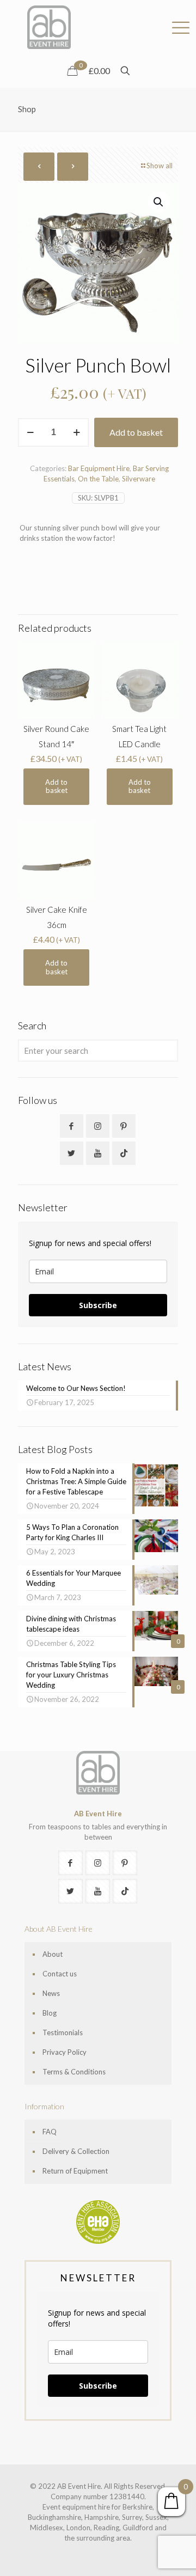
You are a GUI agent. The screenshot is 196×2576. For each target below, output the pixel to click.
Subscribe (98, 1305)
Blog (50, 2013)
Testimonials (63, 2032)
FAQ (50, 2132)
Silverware (139, 479)
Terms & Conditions (74, 2072)
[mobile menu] (181, 22)
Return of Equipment (75, 2171)
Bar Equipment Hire (99, 468)
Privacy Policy (65, 2052)
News (51, 1993)
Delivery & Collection (76, 2151)
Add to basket (136, 432)
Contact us (60, 1974)
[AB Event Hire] (49, 27)
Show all (160, 166)
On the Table (98, 479)
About (53, 1954)
